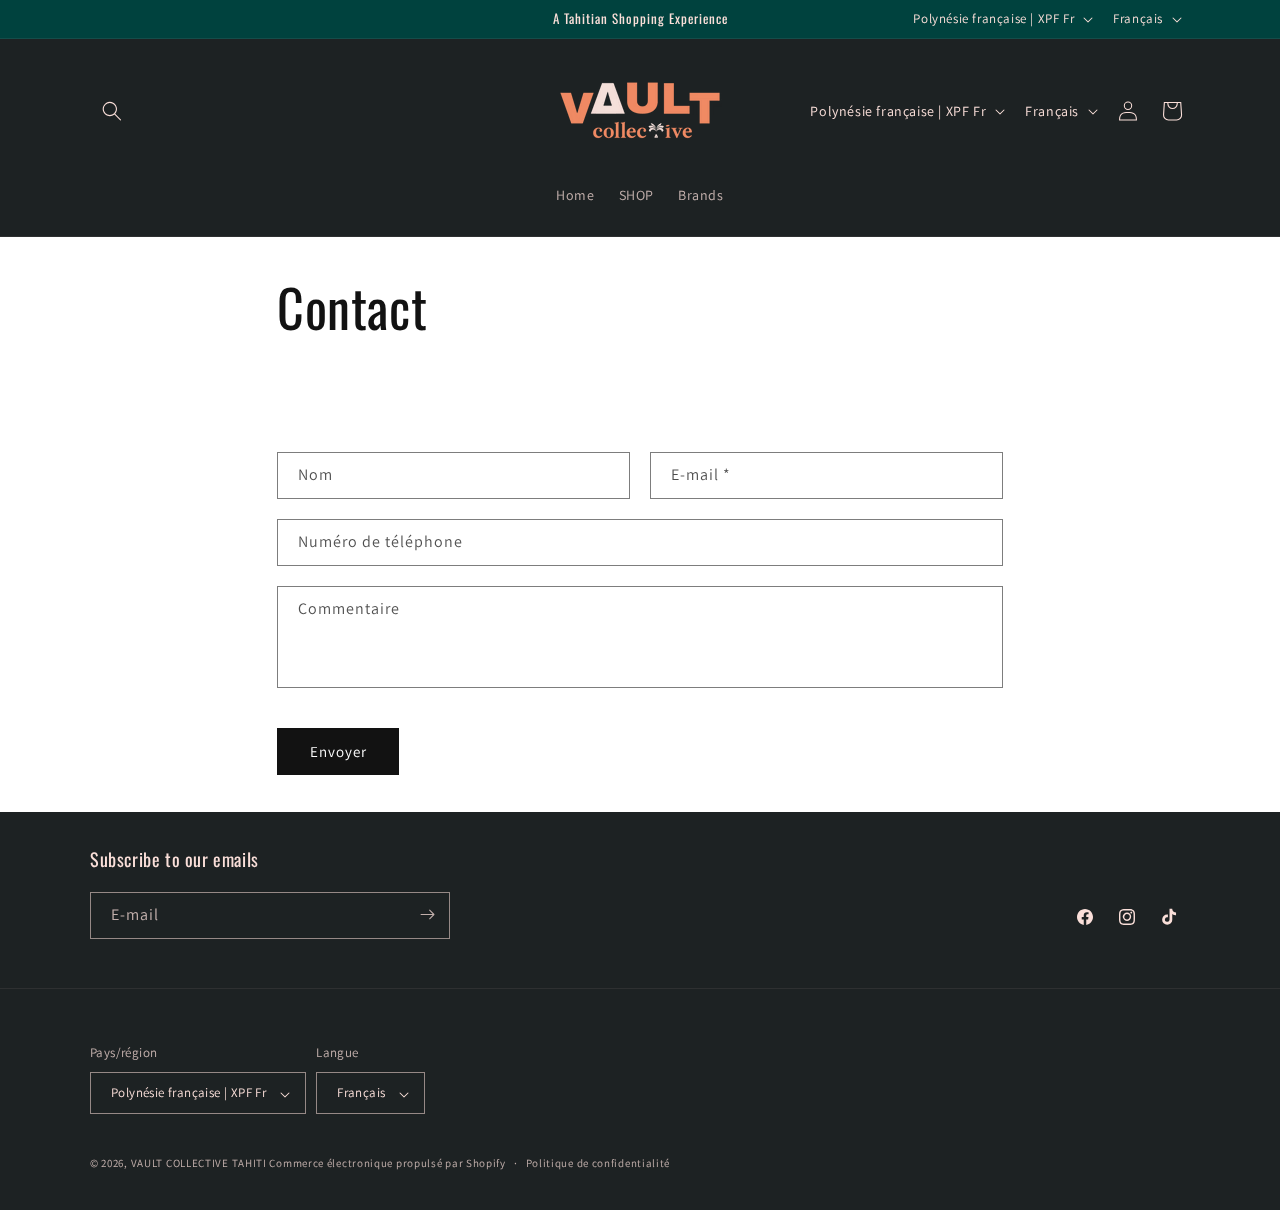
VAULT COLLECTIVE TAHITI (199, 1164)
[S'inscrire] (427, 914)
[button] (112, 111)
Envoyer (338, 751)
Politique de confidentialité (598, 1163)
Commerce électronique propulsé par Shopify (387, 1164)
